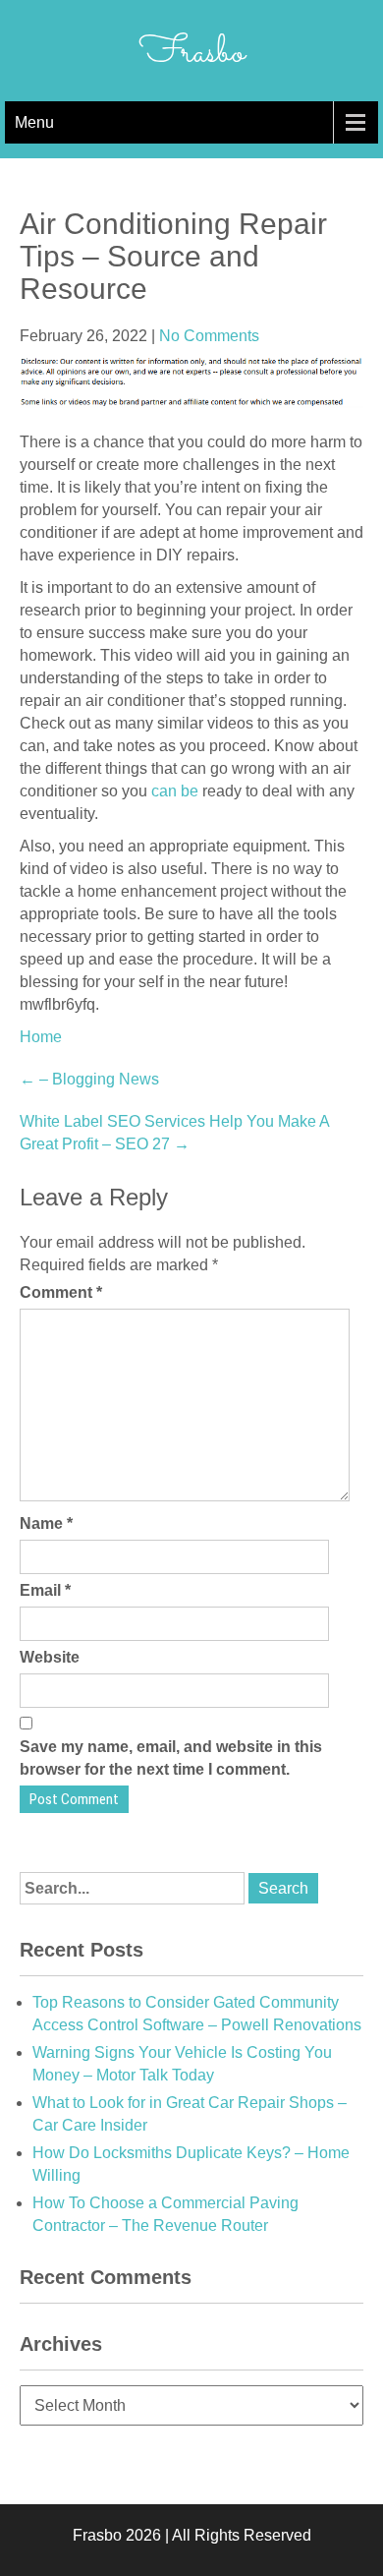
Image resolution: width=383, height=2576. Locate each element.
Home (41, 1037)
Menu (34, 122)
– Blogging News (89, 1079)
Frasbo (192, 53)
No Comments (209, 336)
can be (175, 791)
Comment (61, 1292)
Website (50, 1657)
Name (46, 1523)
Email (45, 1590)
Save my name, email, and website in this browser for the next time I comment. (171, 1758)
